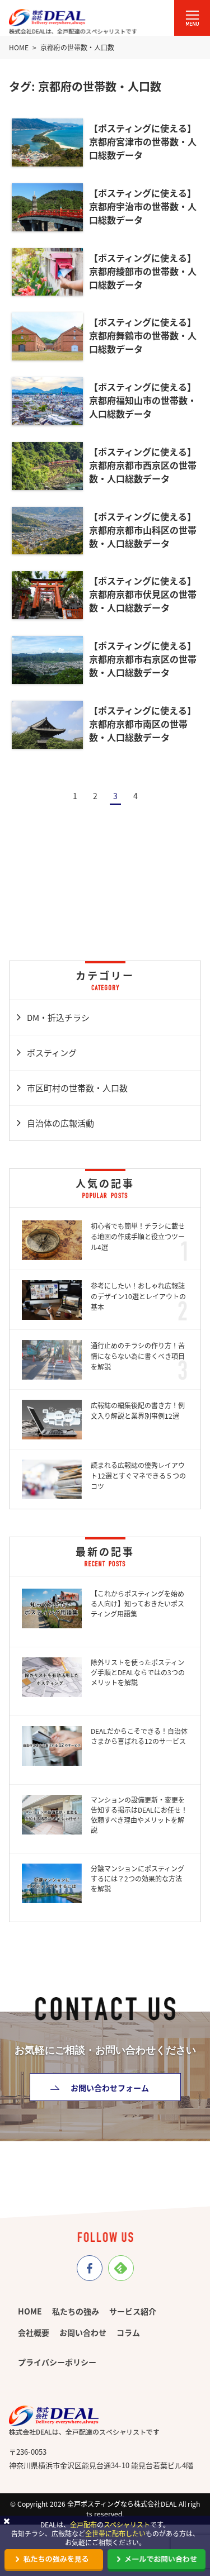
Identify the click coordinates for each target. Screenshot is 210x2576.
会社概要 (34, 2332)
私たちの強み (76, 2311)
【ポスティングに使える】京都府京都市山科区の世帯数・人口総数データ (143, 530)
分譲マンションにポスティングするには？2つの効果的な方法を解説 (137, 1878)
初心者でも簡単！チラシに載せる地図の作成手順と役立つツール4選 (138, 1236)
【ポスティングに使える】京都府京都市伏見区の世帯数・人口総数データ (143, 594)
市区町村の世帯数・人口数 (77, 1088)
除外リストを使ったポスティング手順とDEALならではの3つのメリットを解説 (138, 1672)
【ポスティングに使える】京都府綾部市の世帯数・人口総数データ (143, 271)
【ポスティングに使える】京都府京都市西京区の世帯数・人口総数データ (143, 465)
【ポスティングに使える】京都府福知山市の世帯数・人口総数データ (143, 400)
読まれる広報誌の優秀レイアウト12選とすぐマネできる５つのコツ (138, 1475)
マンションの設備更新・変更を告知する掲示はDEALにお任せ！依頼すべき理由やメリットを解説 (139, 1815)
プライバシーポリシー (57, 2362)
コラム (128, 2332)
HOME (30, 2311)
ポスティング (52, 1052)
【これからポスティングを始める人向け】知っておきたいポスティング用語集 (137, 1603)
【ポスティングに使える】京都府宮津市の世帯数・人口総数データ (143, 141)
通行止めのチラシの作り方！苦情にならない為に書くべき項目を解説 (138, 1356)
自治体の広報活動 (60, 1123)
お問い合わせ (83, 2332)
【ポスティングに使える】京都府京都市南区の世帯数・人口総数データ (143, 724)
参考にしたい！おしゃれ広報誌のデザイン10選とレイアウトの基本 (138, 1296)
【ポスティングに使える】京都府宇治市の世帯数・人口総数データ (143, 206)
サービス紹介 (133, 2311)
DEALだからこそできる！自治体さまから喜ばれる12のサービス (139, 1736)
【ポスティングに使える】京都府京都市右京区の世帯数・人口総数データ (143, 659)
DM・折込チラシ (58, 1017)
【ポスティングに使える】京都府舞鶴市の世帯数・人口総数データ (143, 335)
